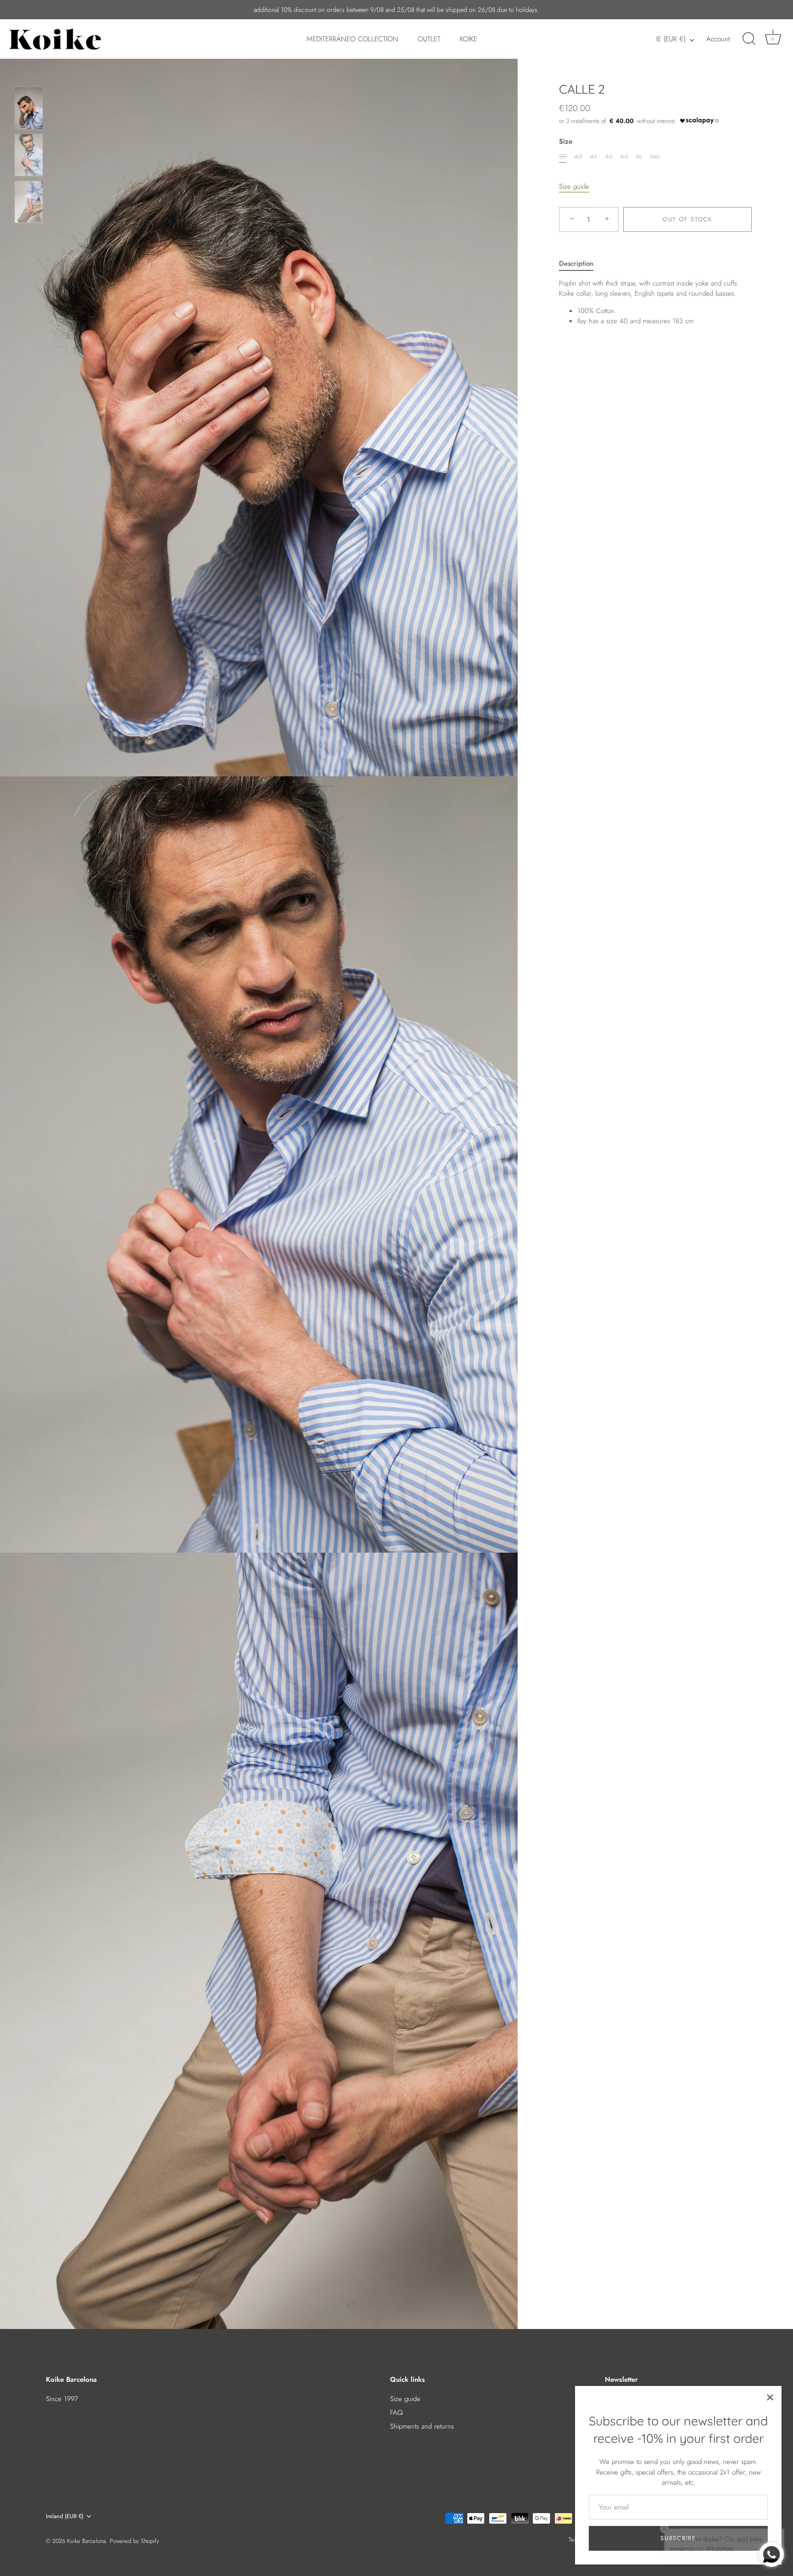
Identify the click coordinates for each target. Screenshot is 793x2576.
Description (576, 264)
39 (563, 157)
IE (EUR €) (671, 39)
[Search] (749, 39)
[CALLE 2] (29, 108)
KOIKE (469, 39)
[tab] (581, 264)
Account (718, 39)
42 (609, 157)
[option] (29, 110)
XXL (655, 157)
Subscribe (678, 2538)
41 (593, 157)
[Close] (770, 2397)
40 (578, 157)
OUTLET (429, 39)
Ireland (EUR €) (65, 2516)
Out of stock (687, 219)
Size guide (574, 186)
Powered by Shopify (134, 2541)
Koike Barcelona (87, 2541)
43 (624, 157)
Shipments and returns (422, 2426)
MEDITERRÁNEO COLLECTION (352, 39)
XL (639, 157)
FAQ (396, 2413)
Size (566, 141)
